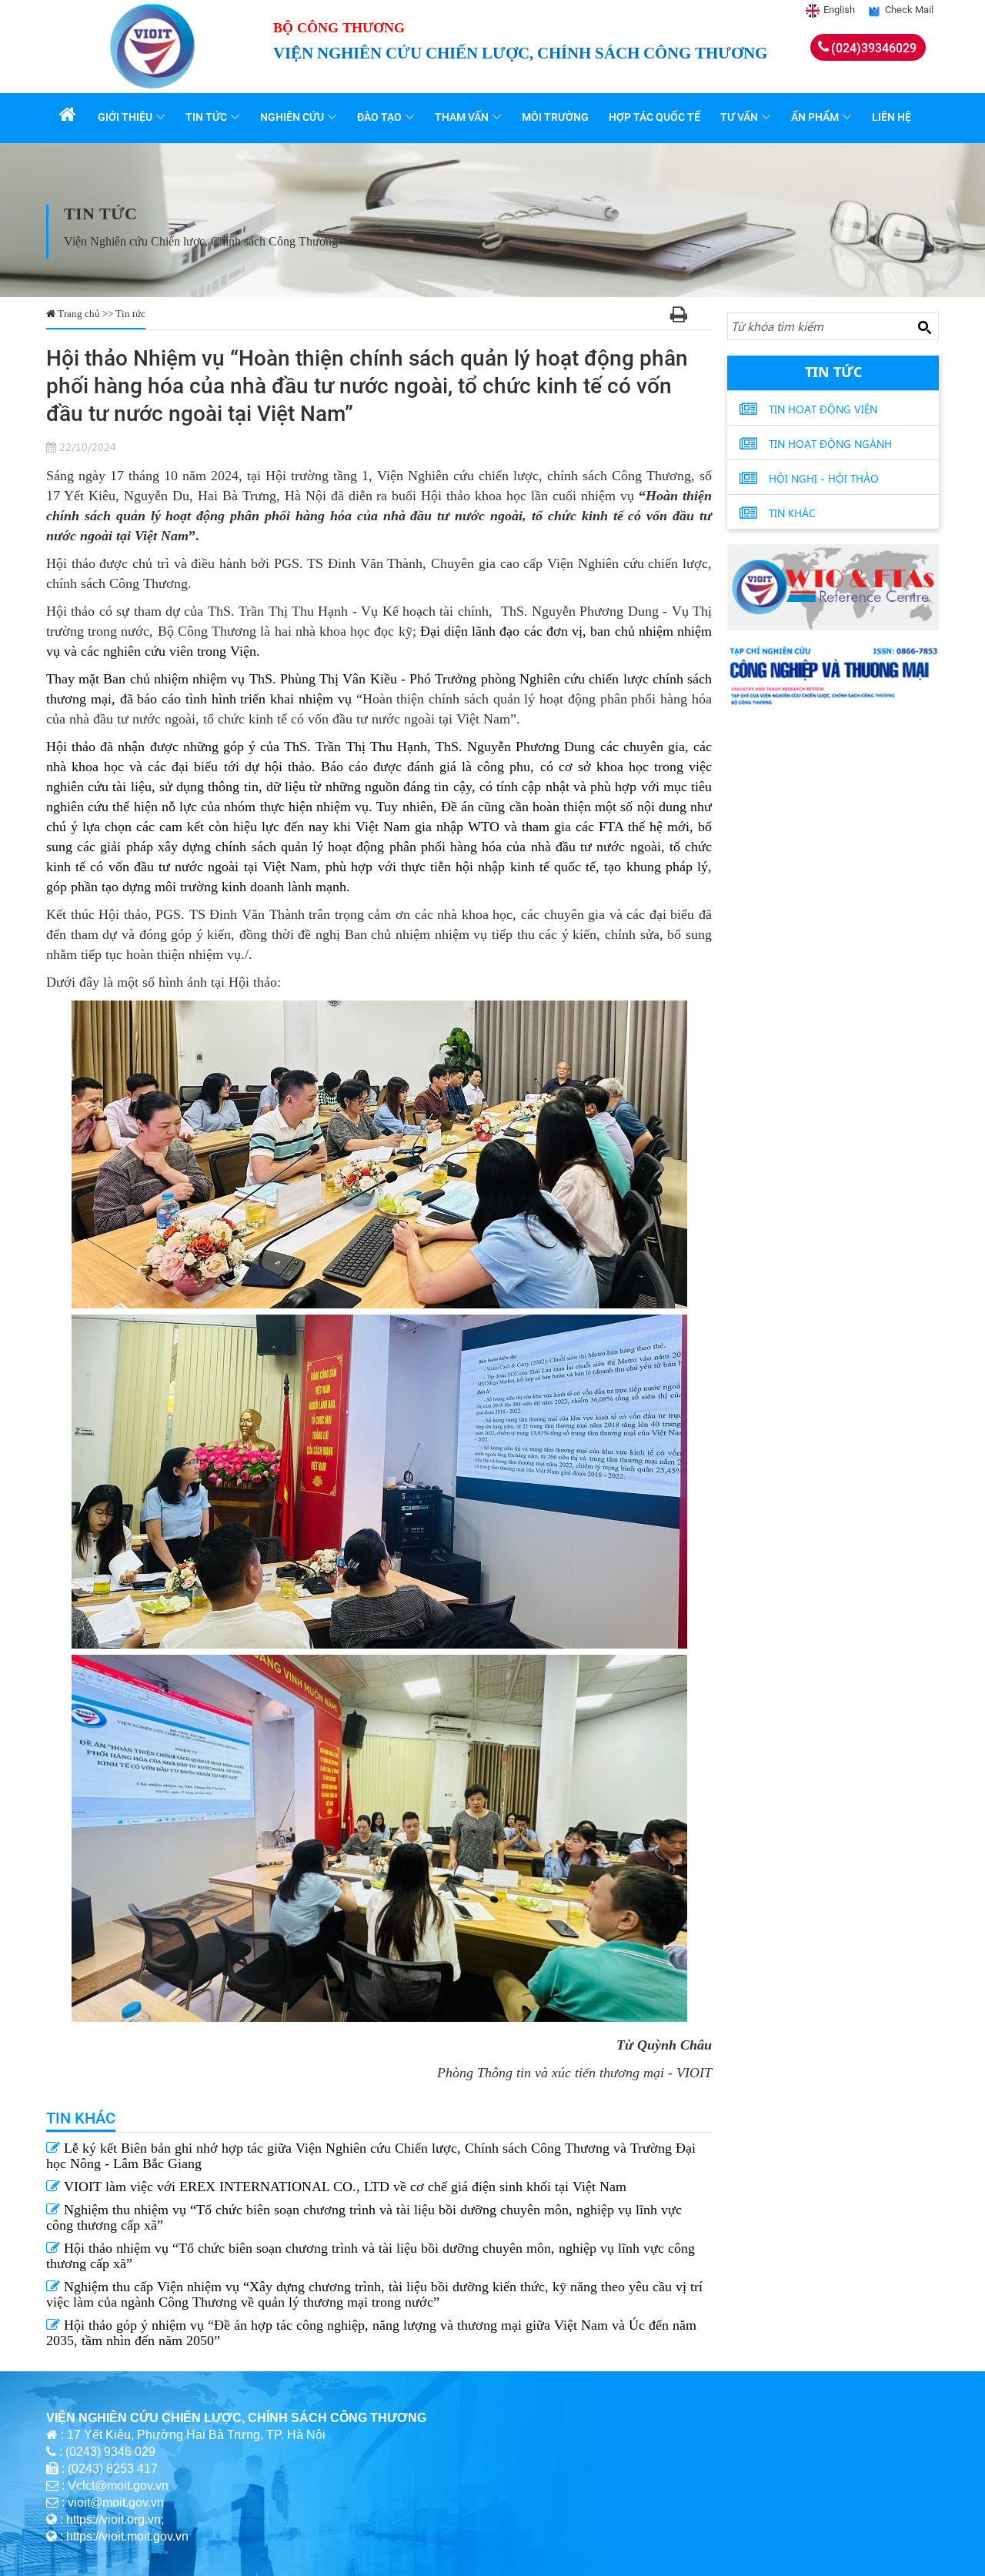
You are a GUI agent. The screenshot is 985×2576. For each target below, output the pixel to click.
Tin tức (206, 117)
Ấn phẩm (815, 117)
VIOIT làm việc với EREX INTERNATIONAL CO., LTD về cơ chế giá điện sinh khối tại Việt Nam (343, 2187)
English (839, 10)
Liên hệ (892, 117)
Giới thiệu (125, 117)
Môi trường (555, 117)
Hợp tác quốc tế (654, 117)
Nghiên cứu (292, 117)
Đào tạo (379, 117)
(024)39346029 (874, 48)
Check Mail (909, 10)
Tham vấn (462, 117)
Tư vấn (739, 117)
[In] (679, 317)
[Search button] (924, 327)
